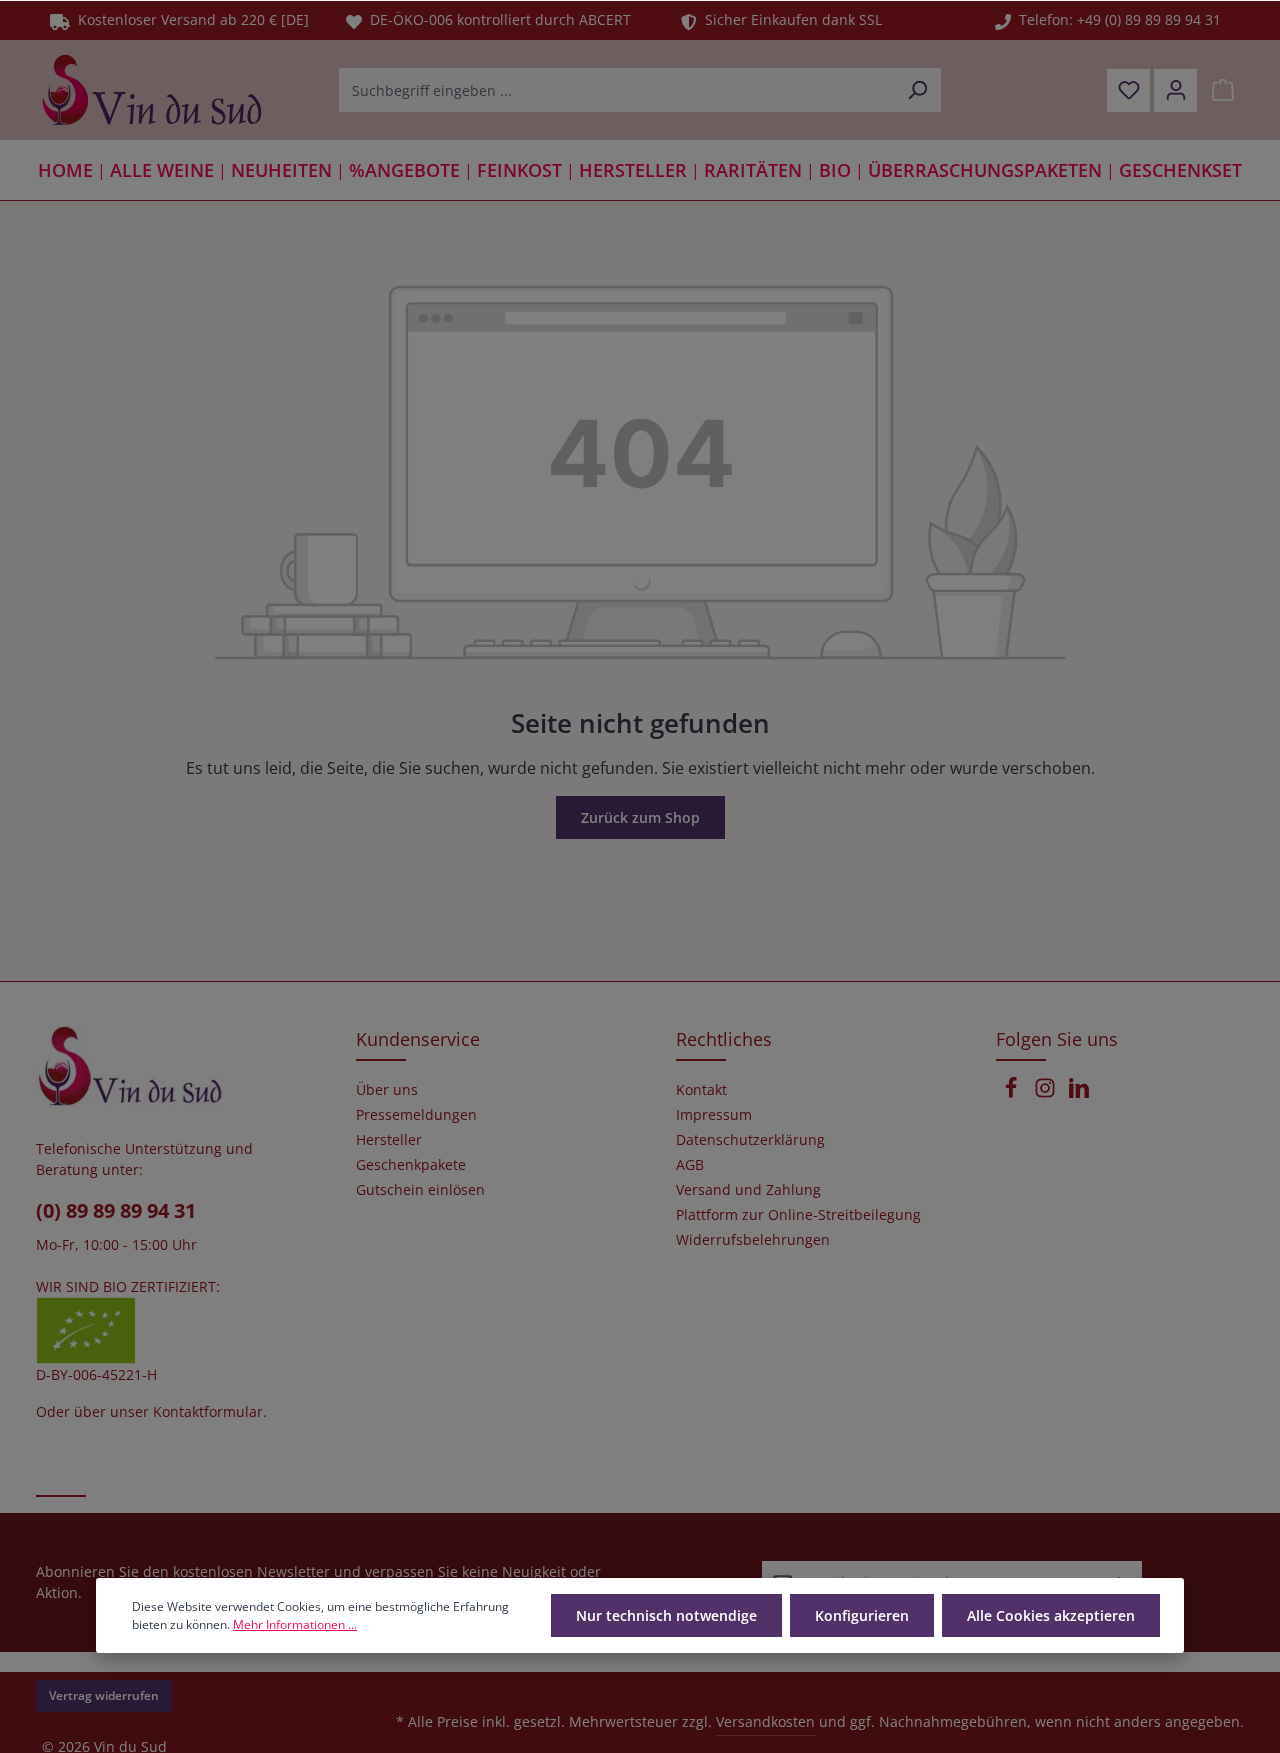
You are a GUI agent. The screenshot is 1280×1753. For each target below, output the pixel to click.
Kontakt (701, 1090)
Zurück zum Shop (640, 817)
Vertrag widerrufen (104, 1695)
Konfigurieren (862, 1615)
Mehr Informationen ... (295, 1624)
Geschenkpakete (411, 1165)
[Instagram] (1047, 1093)
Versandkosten (765, 1721)
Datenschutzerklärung (750, 1140)
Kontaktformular (208, 1411)
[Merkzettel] (1128, 90)
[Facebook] (1013, 1093)
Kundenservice (418, 1039)
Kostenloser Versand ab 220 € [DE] (189, 19)
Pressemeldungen (416, 1115)
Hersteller (389, 1140)
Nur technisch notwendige (666, 1615)
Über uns (387, 1090)
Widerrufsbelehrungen (753, 1240)
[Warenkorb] (1222, 90)
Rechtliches (724, 1039)
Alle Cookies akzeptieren (1051, 1615)
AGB (690, 1165)
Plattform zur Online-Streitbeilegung (798, 1215)
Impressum (714, 1115)
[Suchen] (917, 90)
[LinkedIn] (1079, 1093)
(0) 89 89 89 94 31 (116, 1210)
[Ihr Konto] (1175, 90)
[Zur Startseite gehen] (152, 90)
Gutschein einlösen (420, 1190)
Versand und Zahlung (748, 1190)
